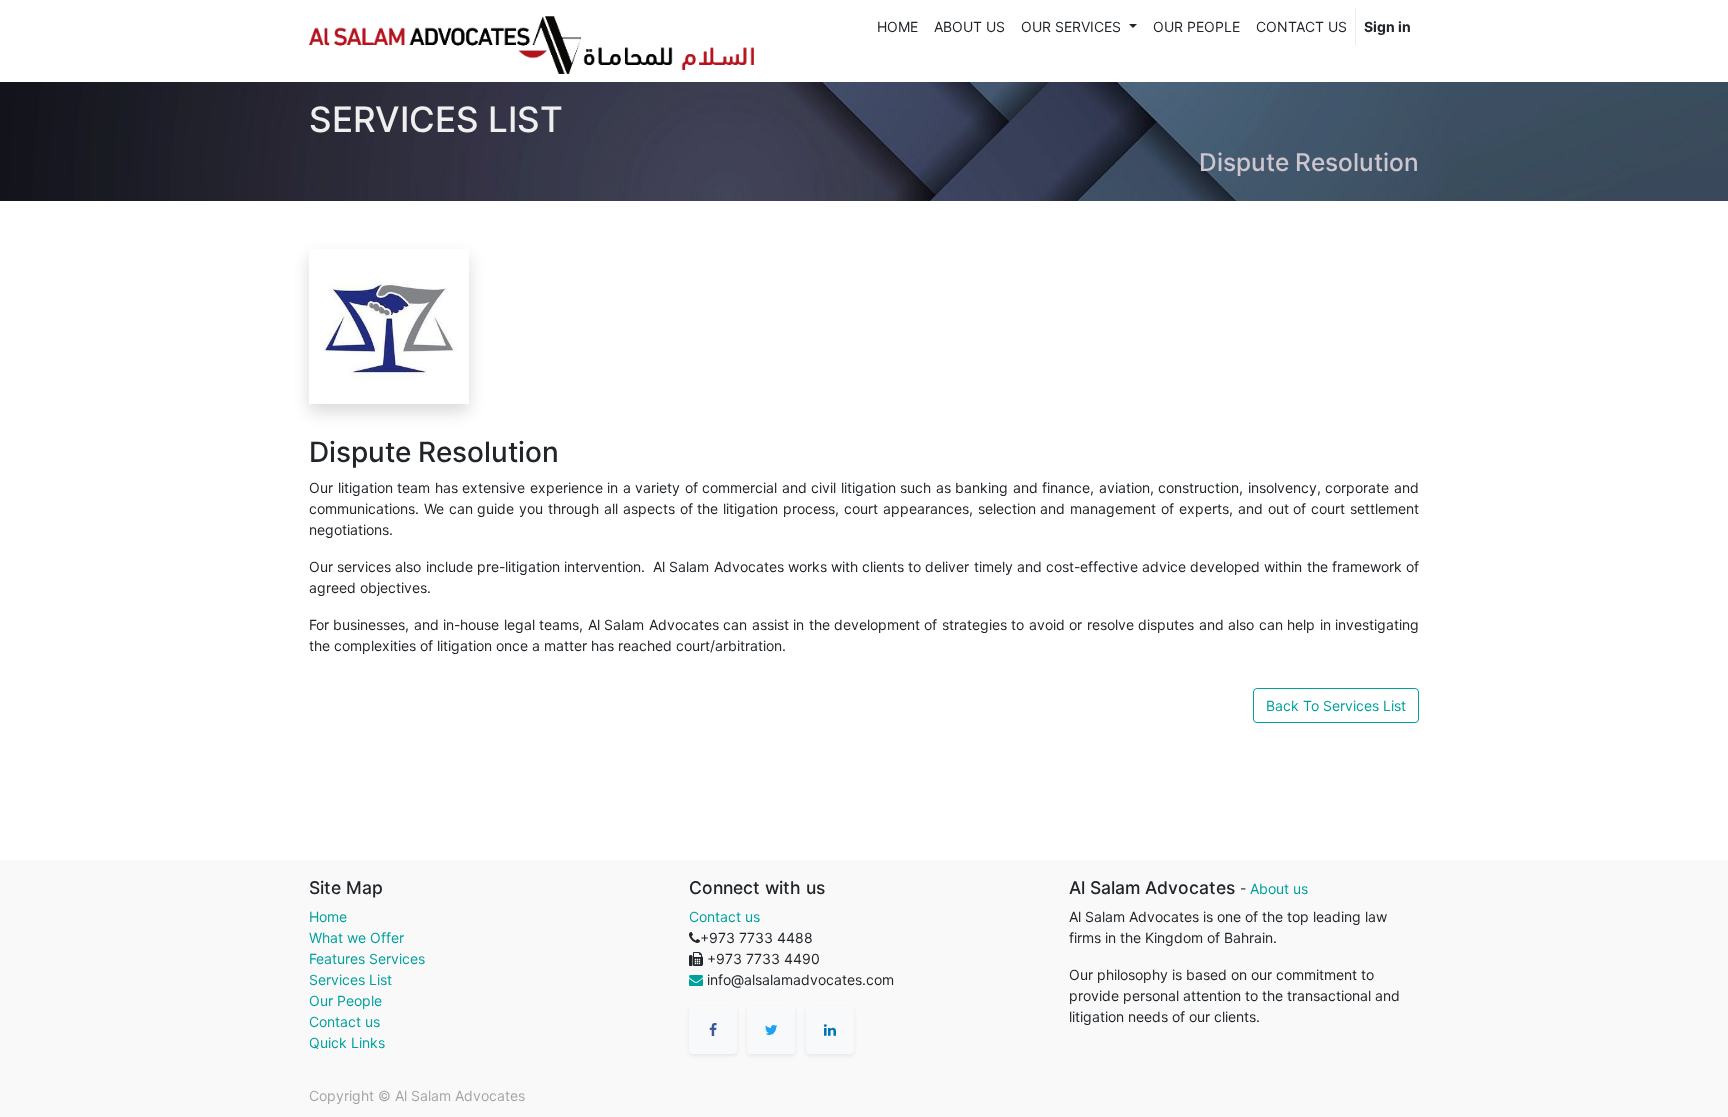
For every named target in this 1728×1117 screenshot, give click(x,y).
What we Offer (356, 937)
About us (1279, 888)
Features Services (367, 958)
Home (328, 916)
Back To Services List (1336, 705)
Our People (345, 1000)
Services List (350, 979)
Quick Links (347, 1042)
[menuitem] (897, 26)
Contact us (344, 1021)
